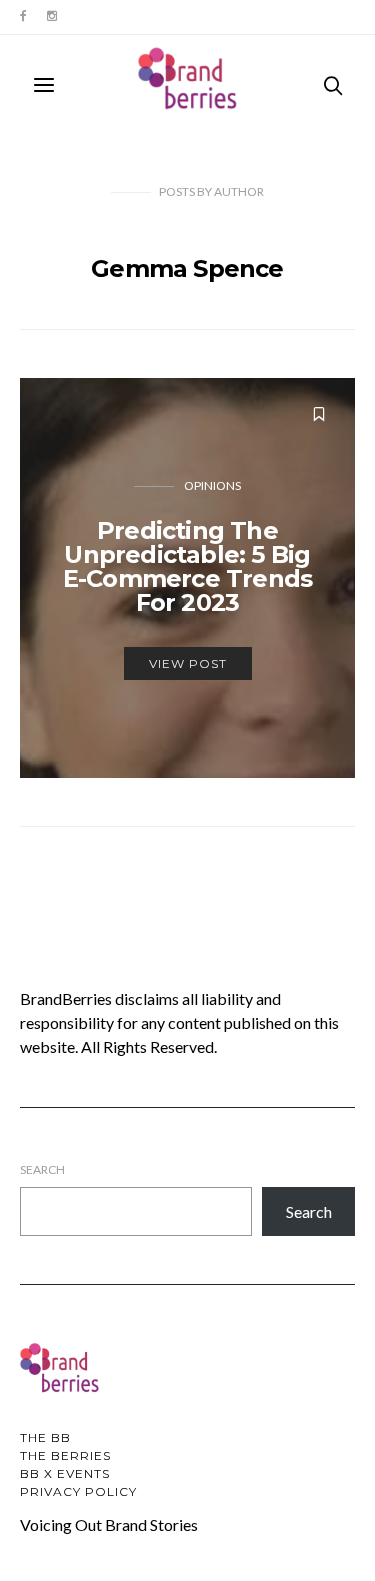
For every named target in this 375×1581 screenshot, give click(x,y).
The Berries (65, 1455)
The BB (45, 1437)
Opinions (212, 485)
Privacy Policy (78, 1491)
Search (42, 1169)
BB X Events (65, 1473)
